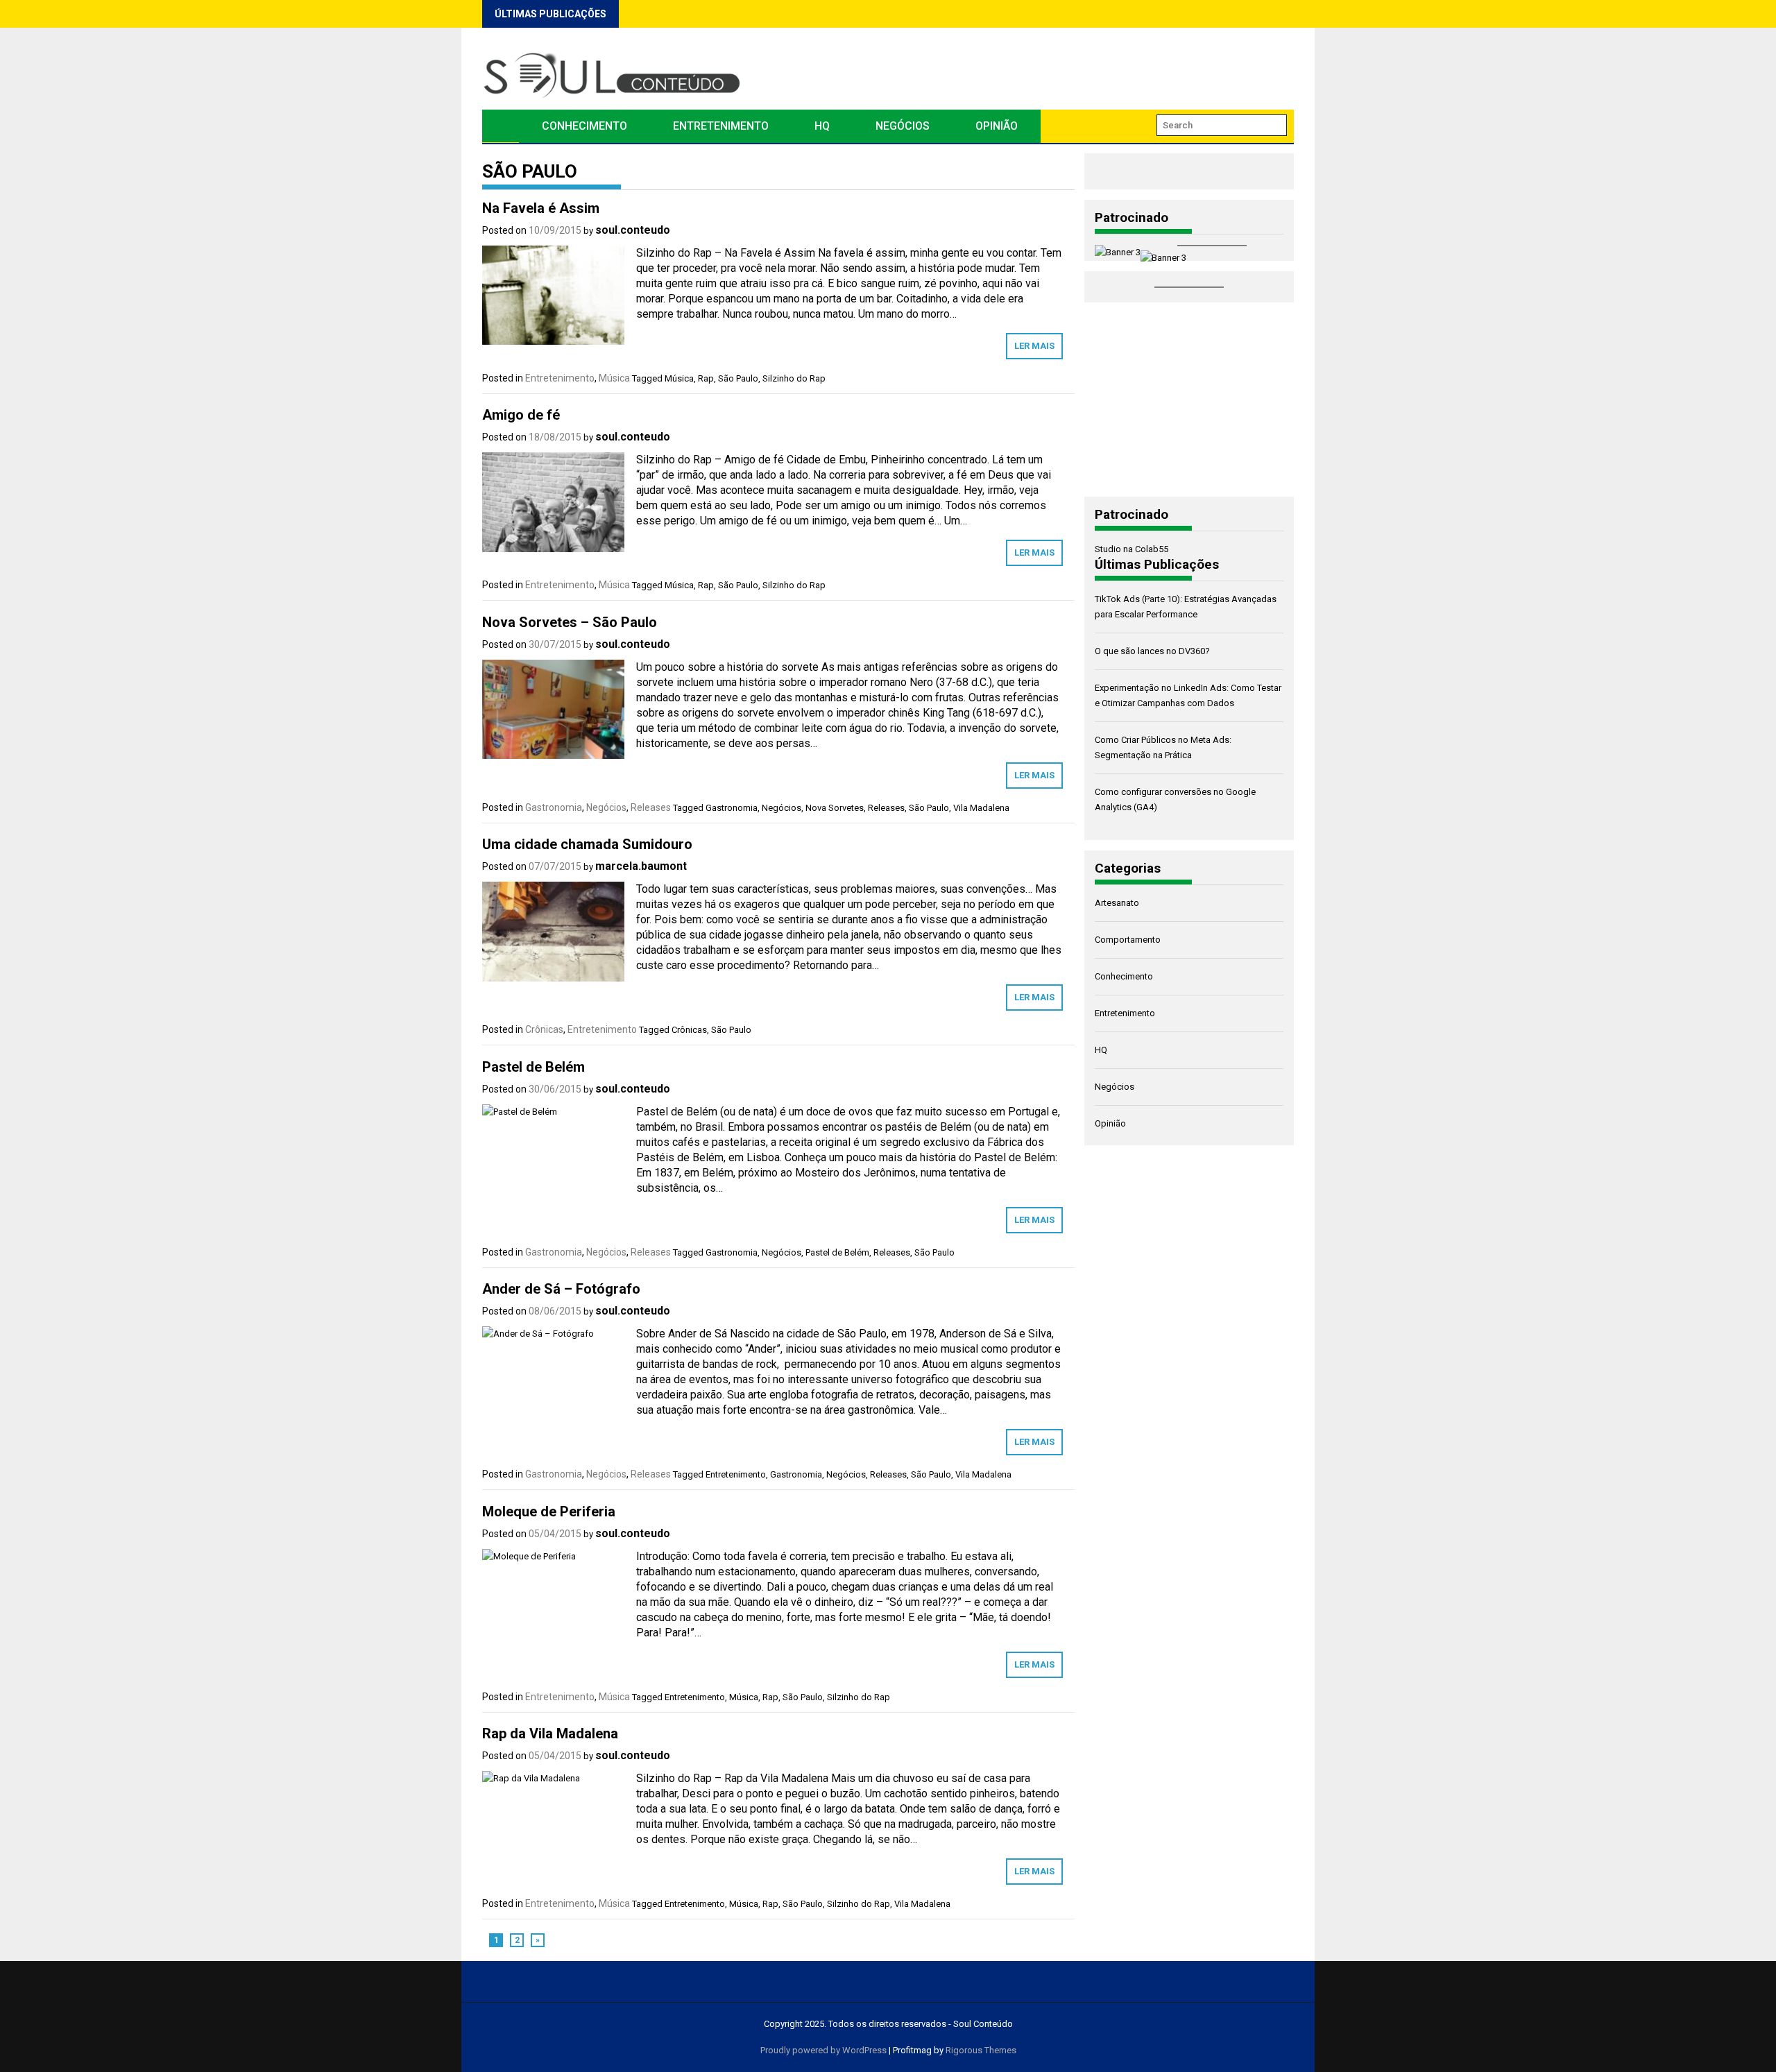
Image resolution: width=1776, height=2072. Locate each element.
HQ (822, 126)
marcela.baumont (641, 866)
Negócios (903, 126)
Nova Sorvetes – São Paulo (570, 622)
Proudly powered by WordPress (823, 2050)
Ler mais (1034, 346)
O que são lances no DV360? (1152, 651)
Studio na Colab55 (1132, 549)
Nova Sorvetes (835, 808)
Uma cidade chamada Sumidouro (587, 844)
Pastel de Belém (533, 1067)
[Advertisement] (1189, 400)
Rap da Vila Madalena (550, 1733)
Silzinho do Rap (794, 378)
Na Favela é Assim (541, 208)
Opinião (997, 126)
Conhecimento (584, 126)
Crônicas (544, 1029)
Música (614, 378)
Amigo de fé (521, 415)
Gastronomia (554, 807)
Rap (706, 378)
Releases (651, 807)
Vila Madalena (981, 808)
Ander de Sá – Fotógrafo (561, 1289)
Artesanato (1117, 903)
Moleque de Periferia (549, 1512)
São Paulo (738, 378)
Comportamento (1128, 940)
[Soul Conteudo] (501, 126)
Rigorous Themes (981, 2050)
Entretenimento (721, 126)
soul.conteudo (633, 230)
